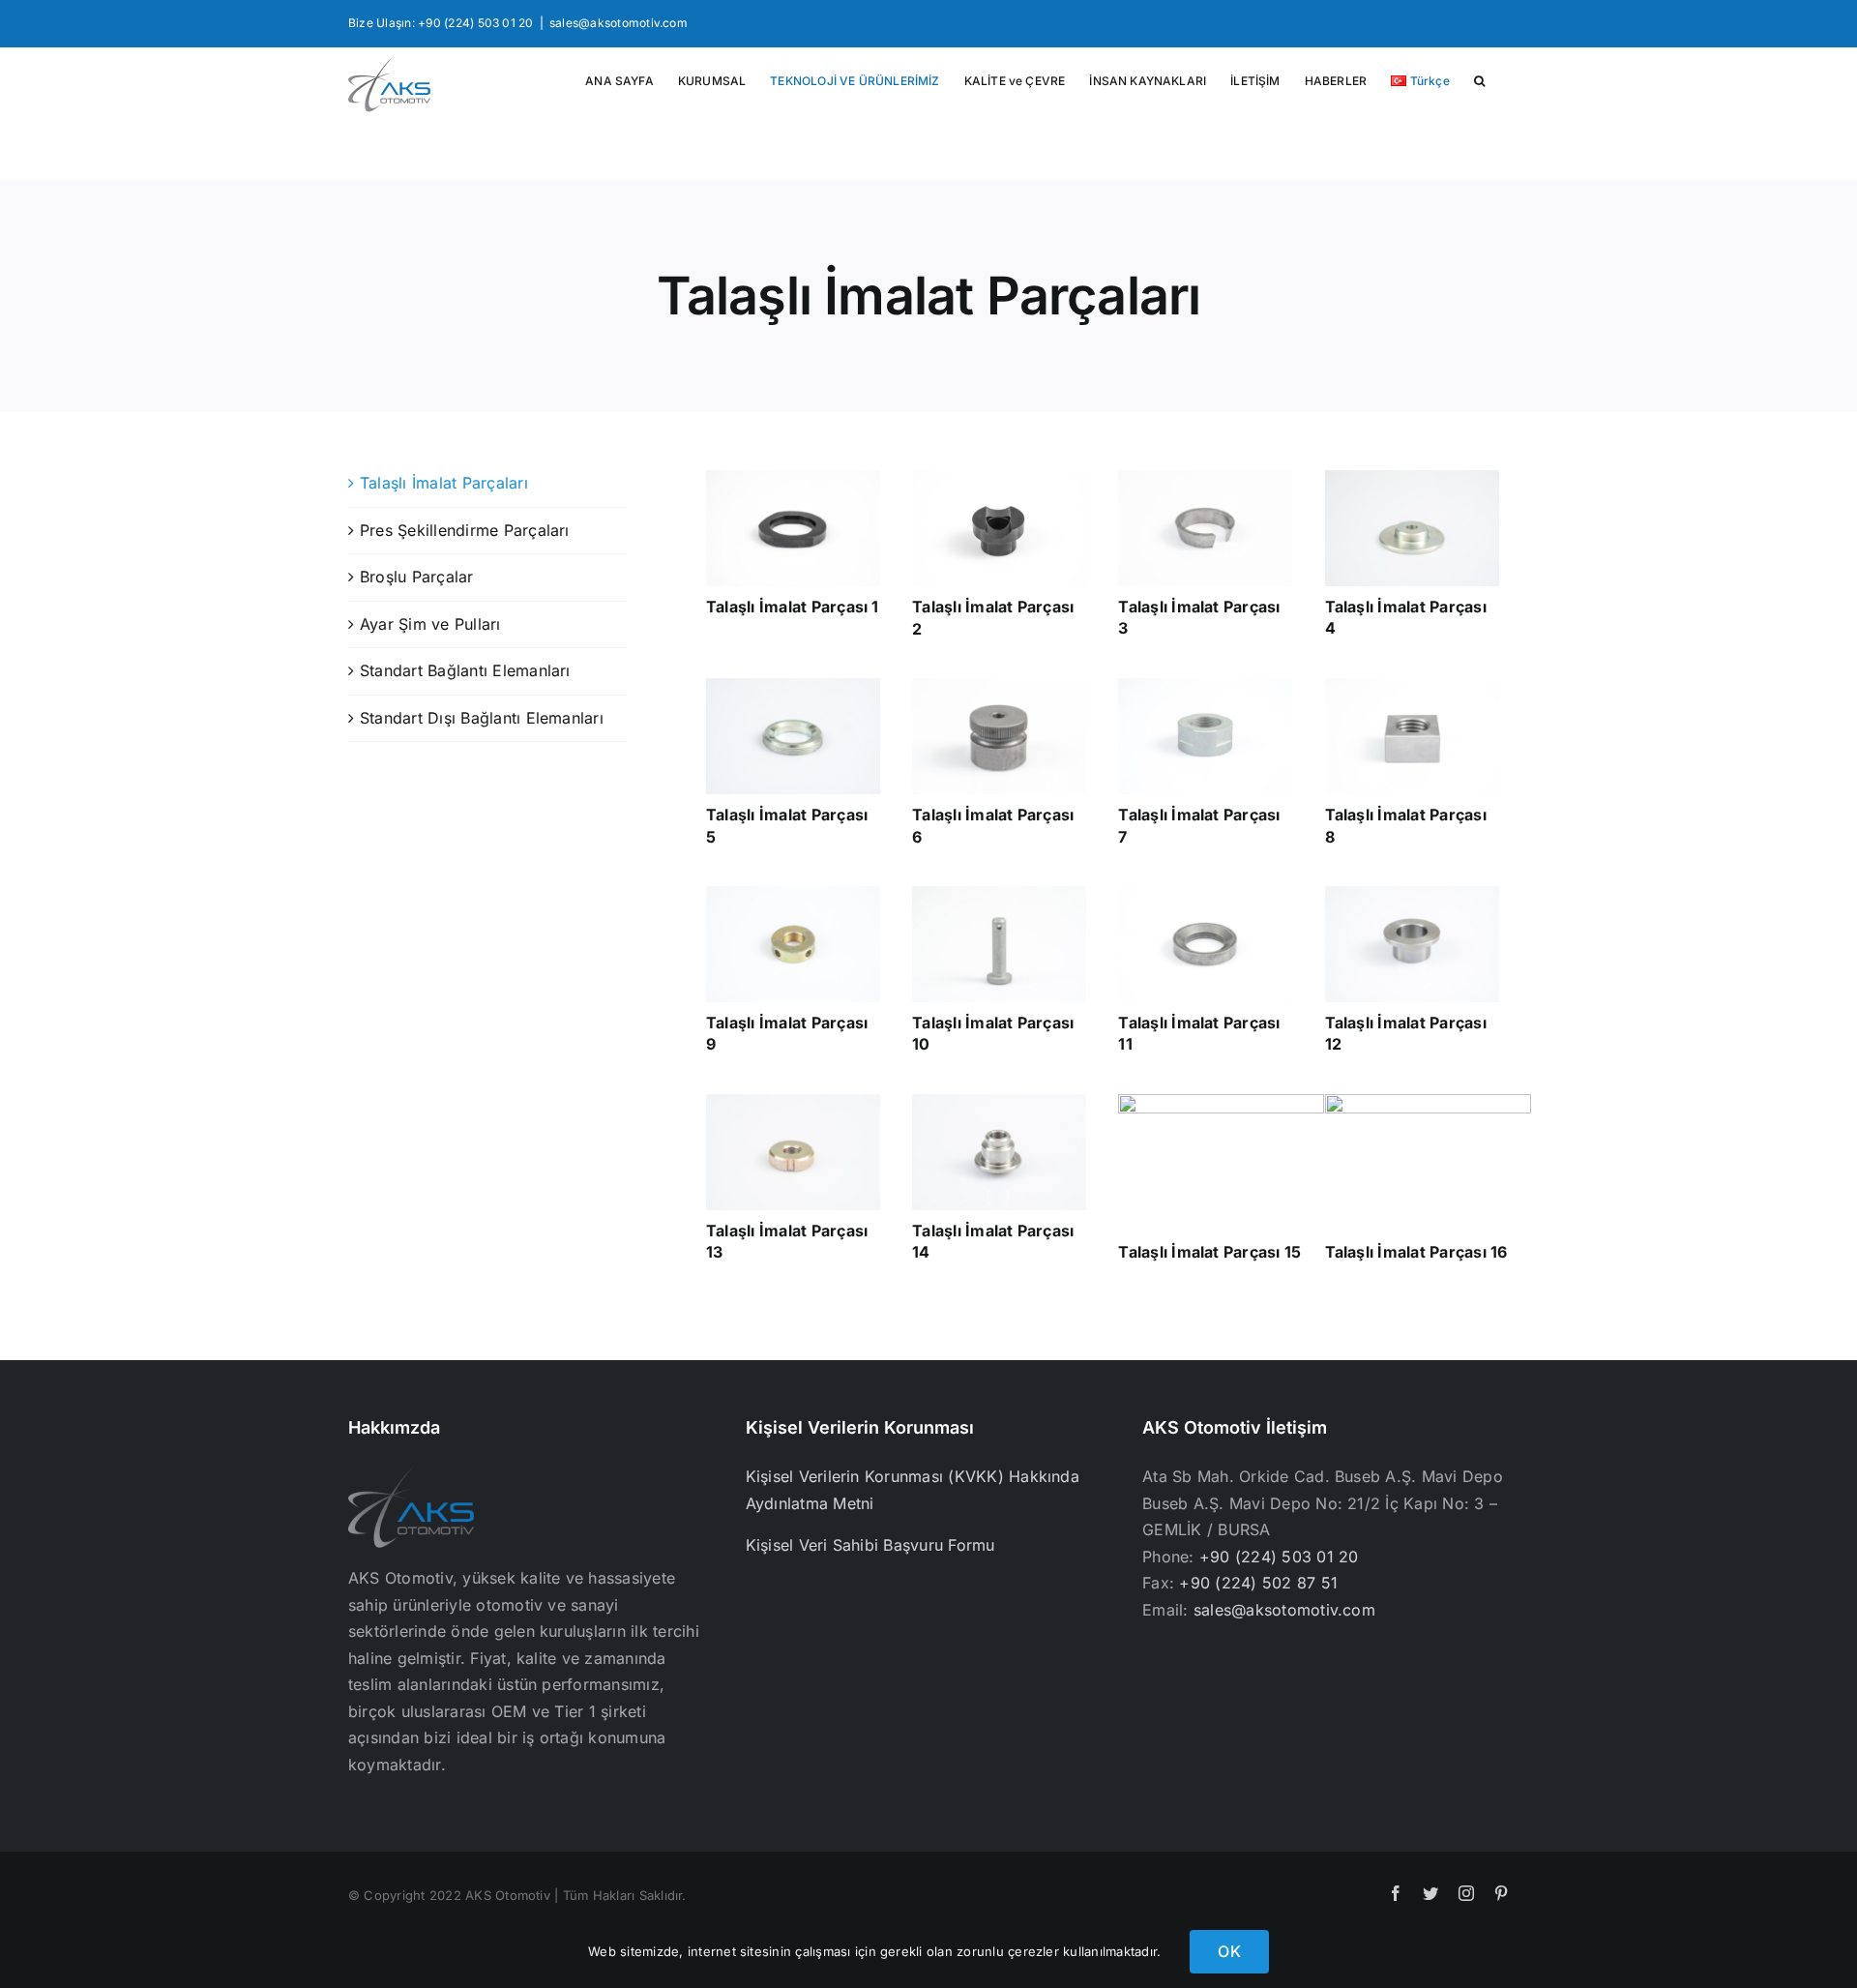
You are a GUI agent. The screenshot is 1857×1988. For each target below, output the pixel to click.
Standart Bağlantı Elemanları (465, 670)
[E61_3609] (1205, 894)
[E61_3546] (1221, 1102)
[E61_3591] (1428, 1102)
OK (1229, 1951)
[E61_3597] (1412, 894)
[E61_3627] (999, 894)
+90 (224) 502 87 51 (1258, 1583)
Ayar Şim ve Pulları (430, 624)
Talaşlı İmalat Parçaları (444, 483)
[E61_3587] (1412, 686)
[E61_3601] (999, 478)
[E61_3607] (793, 478)
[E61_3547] (793, 686)
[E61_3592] (1205, 478)
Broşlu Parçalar (417, 577)
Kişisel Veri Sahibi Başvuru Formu (870, 1545)
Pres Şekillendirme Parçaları (465, 530)
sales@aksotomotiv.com (619, 23)
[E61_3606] (793, 1102)
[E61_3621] (1205, 686)
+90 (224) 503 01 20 (1279, 1557)
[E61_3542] (793, 894)
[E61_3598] (999, 1102)
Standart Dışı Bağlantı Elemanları (482, 718)
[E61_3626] (1412, 478)
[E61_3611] (999, 686)
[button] (1479, 81)
